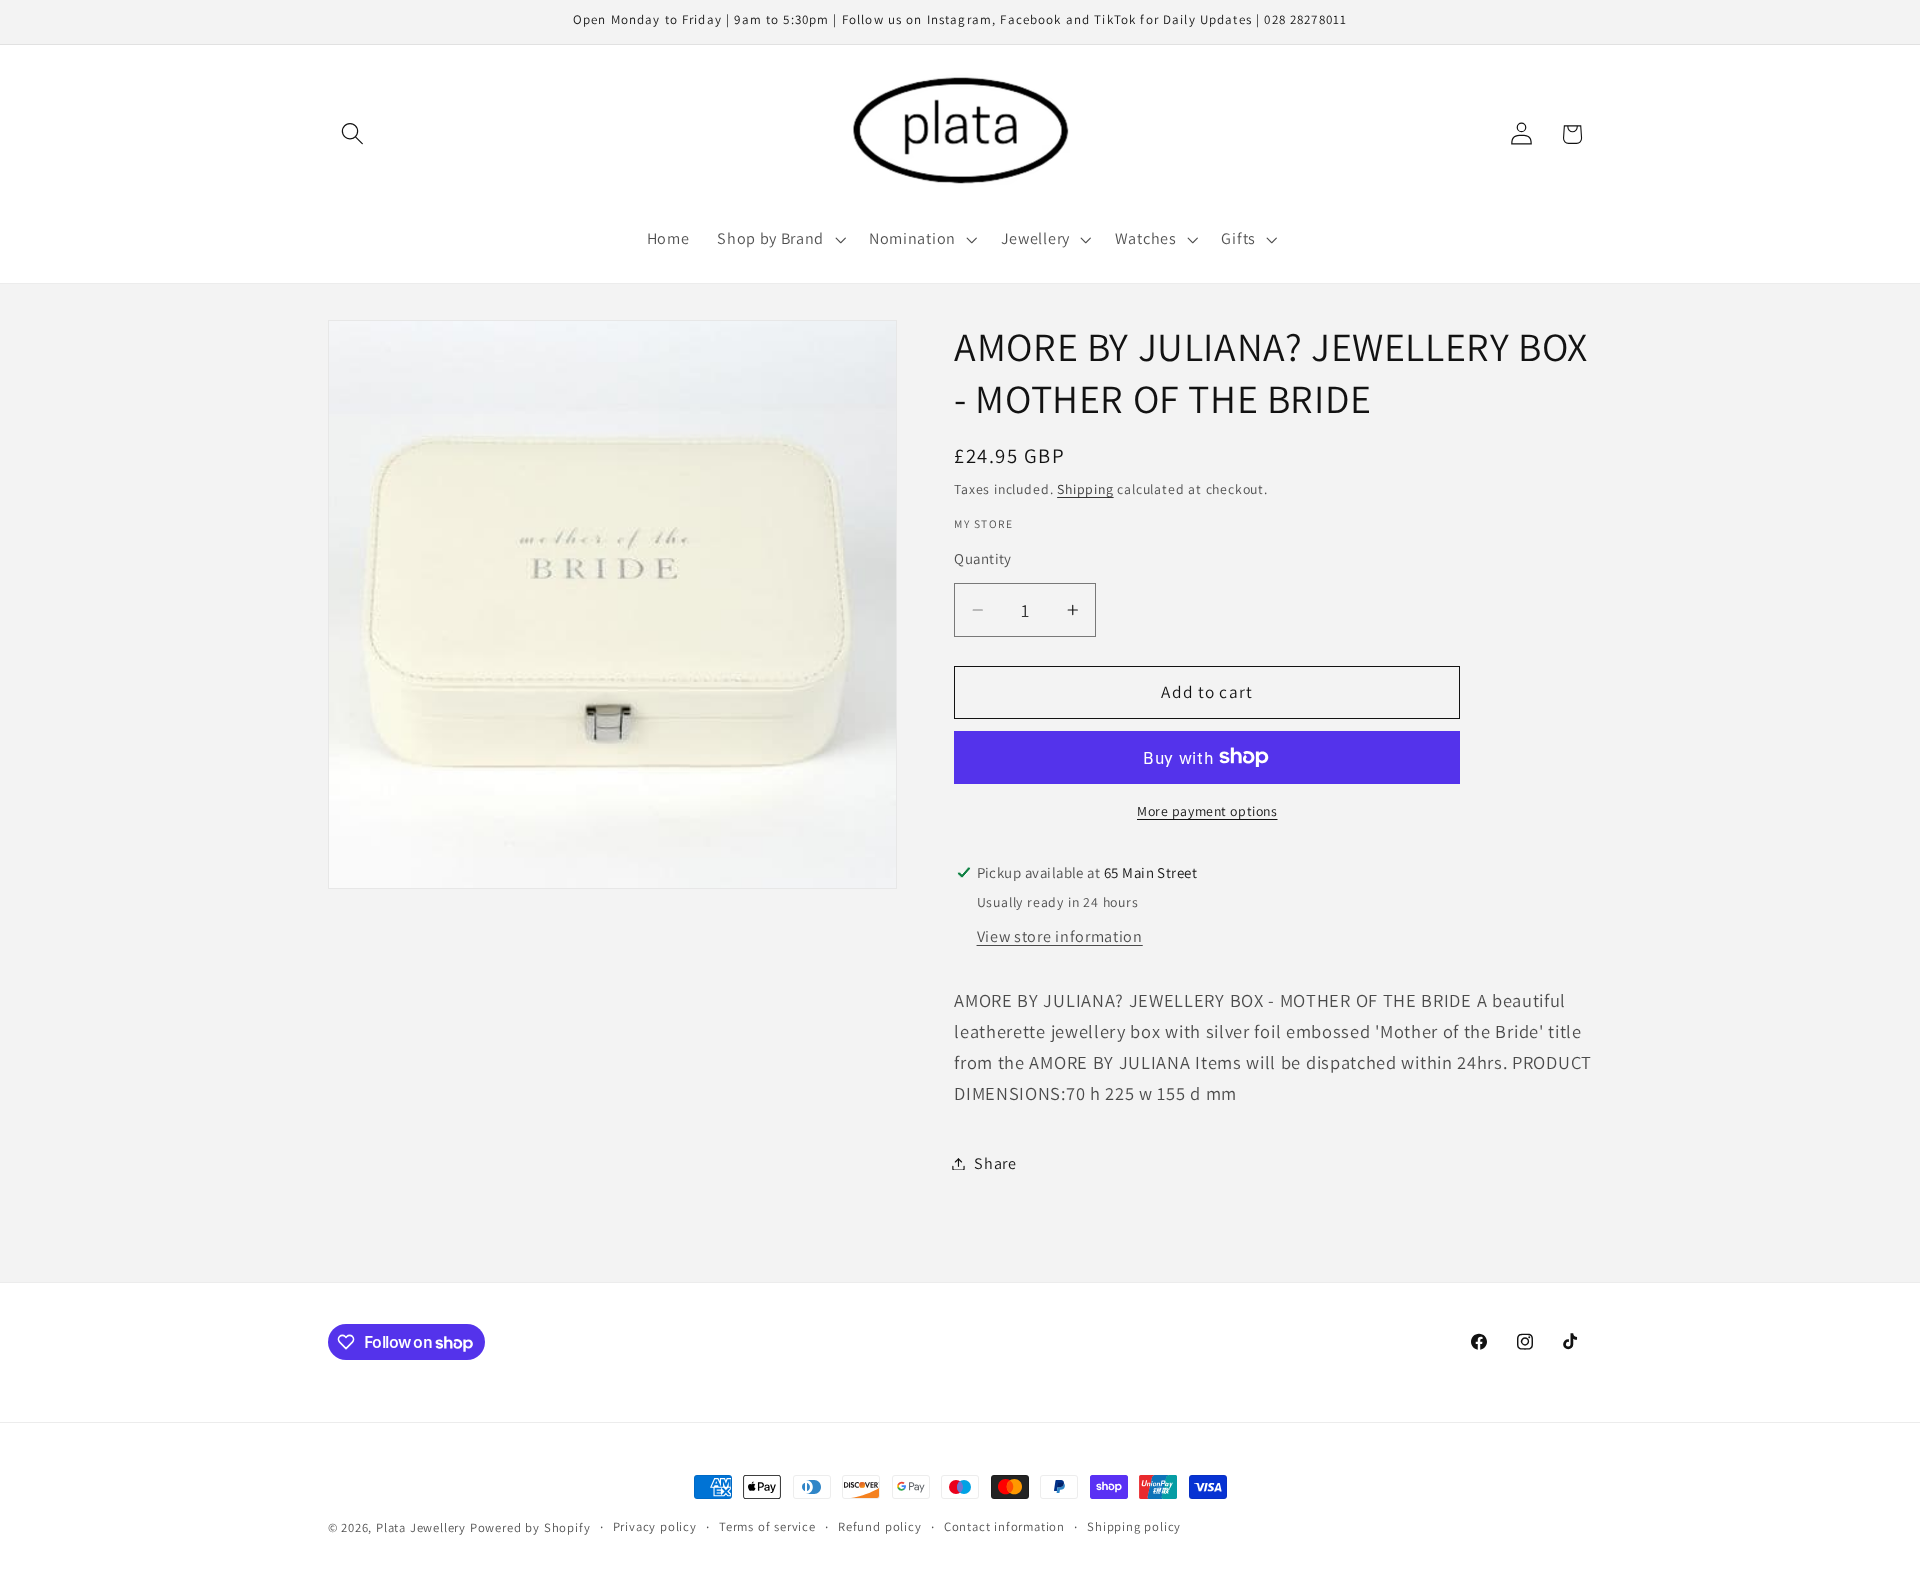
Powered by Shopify (530, 1527)
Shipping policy (1134, 1526)
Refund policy (879, 1526)
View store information (1060, 936)
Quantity (983, 558)
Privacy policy (655, 1526)
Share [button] (995, 1163)
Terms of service (767, 1526)
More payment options (1207, 811)
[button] (353, 134)
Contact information (1004, 1526)
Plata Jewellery (421, 1527)
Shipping (1085, 489)
